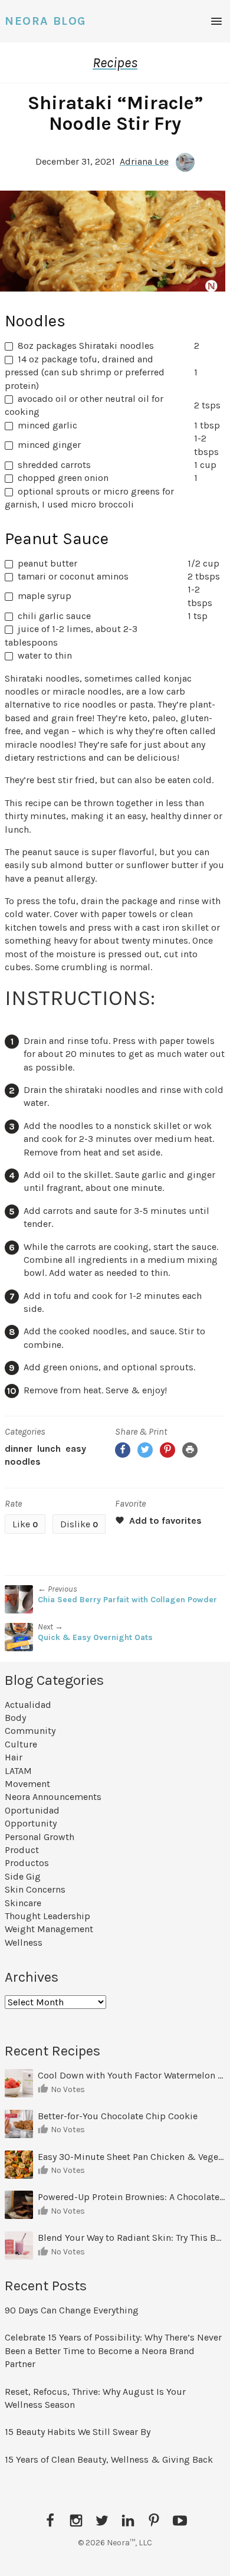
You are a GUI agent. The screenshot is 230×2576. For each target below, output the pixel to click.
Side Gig (23, 1876)
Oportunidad (32, 1810)
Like (25, 1524)
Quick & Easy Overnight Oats (95, 1637)
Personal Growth (40, 1837)
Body (15, 1718)
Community (30, 1731)
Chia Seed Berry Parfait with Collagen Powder (127, 1600)
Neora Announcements (53, 1797)
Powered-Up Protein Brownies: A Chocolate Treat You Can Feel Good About (132, 2197)
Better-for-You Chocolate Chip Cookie (119, 2116)
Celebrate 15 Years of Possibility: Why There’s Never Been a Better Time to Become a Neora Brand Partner (113, 2351)
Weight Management (49, 1929)
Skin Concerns (35, 1889)
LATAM (18, 1771)
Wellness (24, 1942)
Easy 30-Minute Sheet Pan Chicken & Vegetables (132, 2157)
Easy (76, 1449)
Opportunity (31, 1823)
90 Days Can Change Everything (72, 2310)
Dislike (79, 1524)
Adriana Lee (144, 161)
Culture (21, 1744)
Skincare (23, 1903)
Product (22, 1850)
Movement (27, 1784)
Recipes (115, 63)
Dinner (19, 1449)
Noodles (23, 1462)
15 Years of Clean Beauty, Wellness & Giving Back (109, 2459)
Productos (27, 1863)
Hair (14, 1757)
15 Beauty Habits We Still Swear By (78, 2432)
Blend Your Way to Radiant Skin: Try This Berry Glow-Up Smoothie (132, 2238)
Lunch (49, 1449)
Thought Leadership (47, 1916)
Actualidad (28, 1705)
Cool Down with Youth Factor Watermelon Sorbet (132, 2075)
